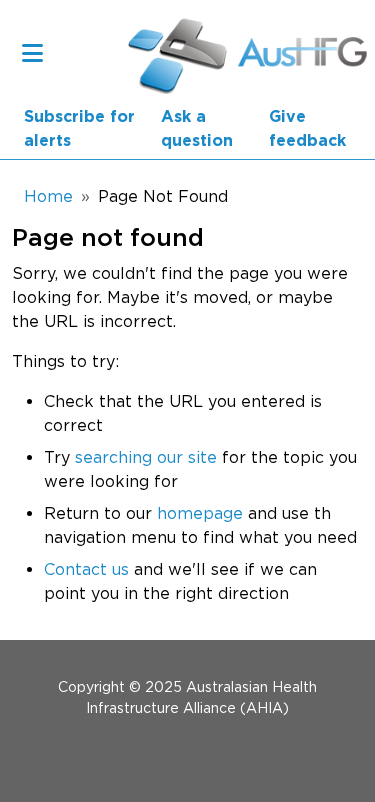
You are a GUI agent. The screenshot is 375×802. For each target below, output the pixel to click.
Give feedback (307, 129)
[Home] (169, 52)
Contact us (86, 569)
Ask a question (197, 129)
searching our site (146, 457)
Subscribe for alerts (79, 129)
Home (48, 196)
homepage (200, 513)
